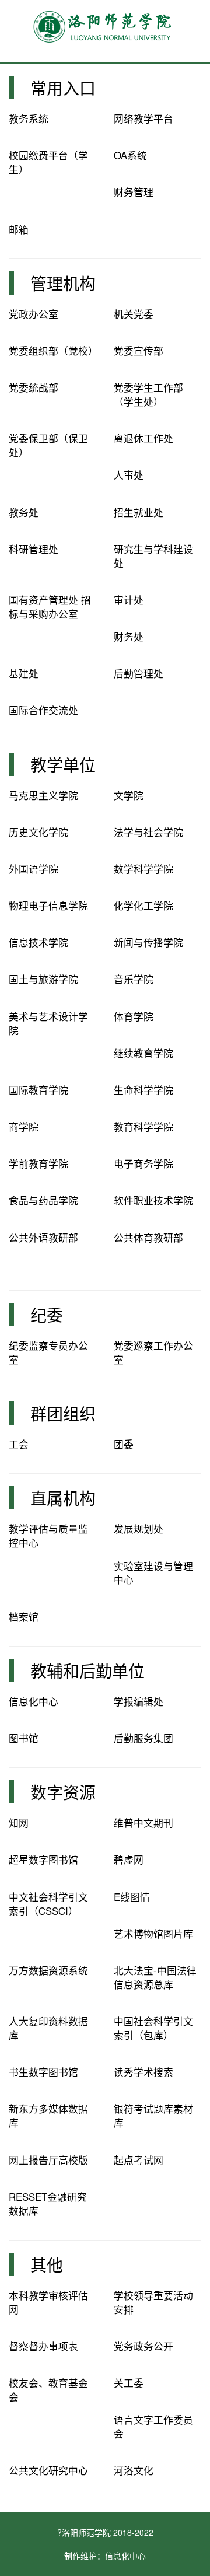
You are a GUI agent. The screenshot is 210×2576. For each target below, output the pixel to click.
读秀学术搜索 (143, 2072)
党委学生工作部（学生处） (148, 394)
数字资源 (63, 1792)
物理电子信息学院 (48, 906)
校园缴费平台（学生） (48, 162)
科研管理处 (34, 549)
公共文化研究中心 (48, 2470)
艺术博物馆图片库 (153, 1934)
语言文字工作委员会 (153, 2427)
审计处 (129, 600)
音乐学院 (134, 979)
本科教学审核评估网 (48, 2302)
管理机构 (63, 283)
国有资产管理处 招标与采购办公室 (50, 607)
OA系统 (130, 155)
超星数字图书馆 (43, 1860)
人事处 (129, 475)
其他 (47, 2264)
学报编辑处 (139, 1701)
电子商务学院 (143, 1163)
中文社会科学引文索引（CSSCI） (48, 1904)
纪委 (47, 1315)
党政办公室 (34, 314)
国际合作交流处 (43, 710)
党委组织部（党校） (53, 351)
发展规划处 (139, 1529)
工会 (19, 1444)
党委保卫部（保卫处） (48, 445)
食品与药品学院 (43, 1200)
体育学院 (134, 1016)
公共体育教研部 (148, 1238)
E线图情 (132, 1897)
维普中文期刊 (143, 1823)
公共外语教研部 (43, 1238)
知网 (19, 1823)
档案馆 (24, 1617)
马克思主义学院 (43, 795)
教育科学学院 (143, 1127)
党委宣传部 (139, 351)
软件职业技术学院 (153, 1200)
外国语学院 (34, 869)
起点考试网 (139, 2160)
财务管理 (134, 192)
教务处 (24, 512)
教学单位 (63, 764)
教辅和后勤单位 (87, 1670)
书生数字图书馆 (43, 2072)
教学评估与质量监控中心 (48, 1536)
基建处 (24, 673)
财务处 (129, 637)
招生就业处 (139, 512)
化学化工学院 (143, 906)
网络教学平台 (143, 118)
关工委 (129, 2383)
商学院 (24, 1127)
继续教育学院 (143, 1053)
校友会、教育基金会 (48, 2390)
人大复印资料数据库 (48, 2028)
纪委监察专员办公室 (48, 1352)
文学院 (129, 795)
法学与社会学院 (148, 832)
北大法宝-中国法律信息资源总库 (155, 1977)
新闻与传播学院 (148, 942)
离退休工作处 (143, 438)
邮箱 (19, 229)
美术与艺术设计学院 (48, 1023)
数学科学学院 (143, 869)
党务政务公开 (143, 2346)
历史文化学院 (38, 832)
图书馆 (24, 1738)
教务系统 (29, 118)
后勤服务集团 (143, 1738)
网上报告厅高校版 (48, 2160)
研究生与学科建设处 (153, 556)
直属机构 (63, 1498)
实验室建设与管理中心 (153, 1573)
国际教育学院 (38, 1090)
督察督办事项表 (43, 2346)
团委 (124, 1444)
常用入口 (63, 88)
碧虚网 (129, 1860)
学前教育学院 (38, 1163)
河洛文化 (134, 2470)
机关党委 (134, 314)
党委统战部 (34, 387)
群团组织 (63, 1413)
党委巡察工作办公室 (153, 1352)
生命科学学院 (143, 1090)
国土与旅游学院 (43, 979)
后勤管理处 (139, 673)
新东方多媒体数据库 (48, 2116)
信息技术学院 (38, 942)
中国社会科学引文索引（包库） (153, 2028)
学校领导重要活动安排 (153, 2302)
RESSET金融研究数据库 (48, 2204)
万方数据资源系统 (48, 1970)
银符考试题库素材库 (153, 2116)
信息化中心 (34, 1701)
